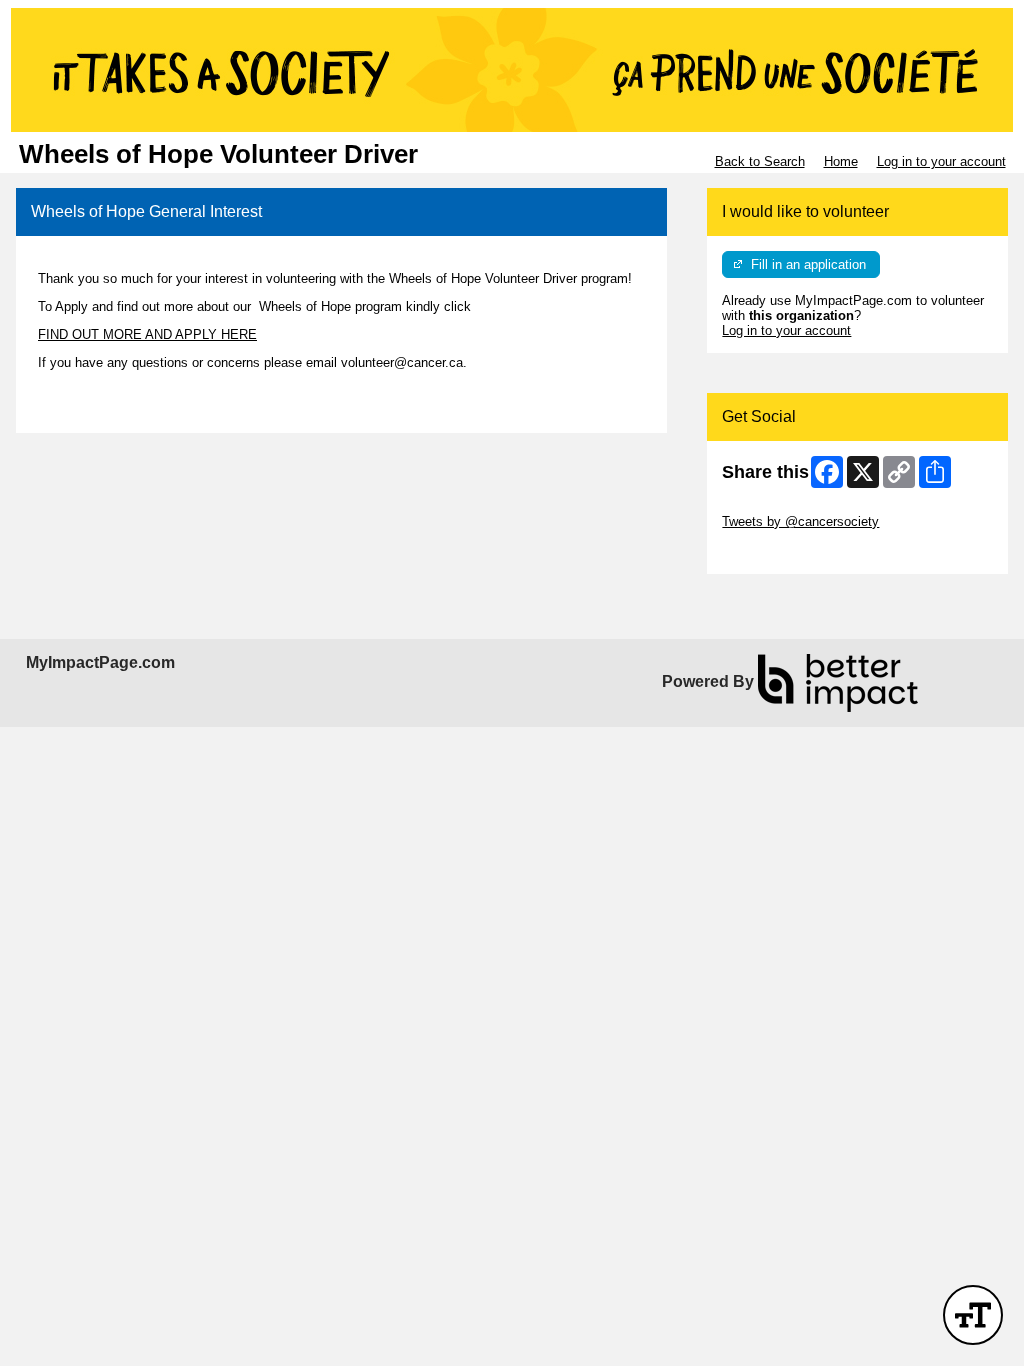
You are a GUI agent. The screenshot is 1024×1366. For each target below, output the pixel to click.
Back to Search (760, 161)
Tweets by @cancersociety (800, 521)
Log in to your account (941, 161)
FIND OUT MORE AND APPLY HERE (147, 334)
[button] (973, 1315)
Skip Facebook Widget (787, 551)
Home (841, 161)
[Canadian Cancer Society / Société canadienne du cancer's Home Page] (512, 70)
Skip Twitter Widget (778, 506)
